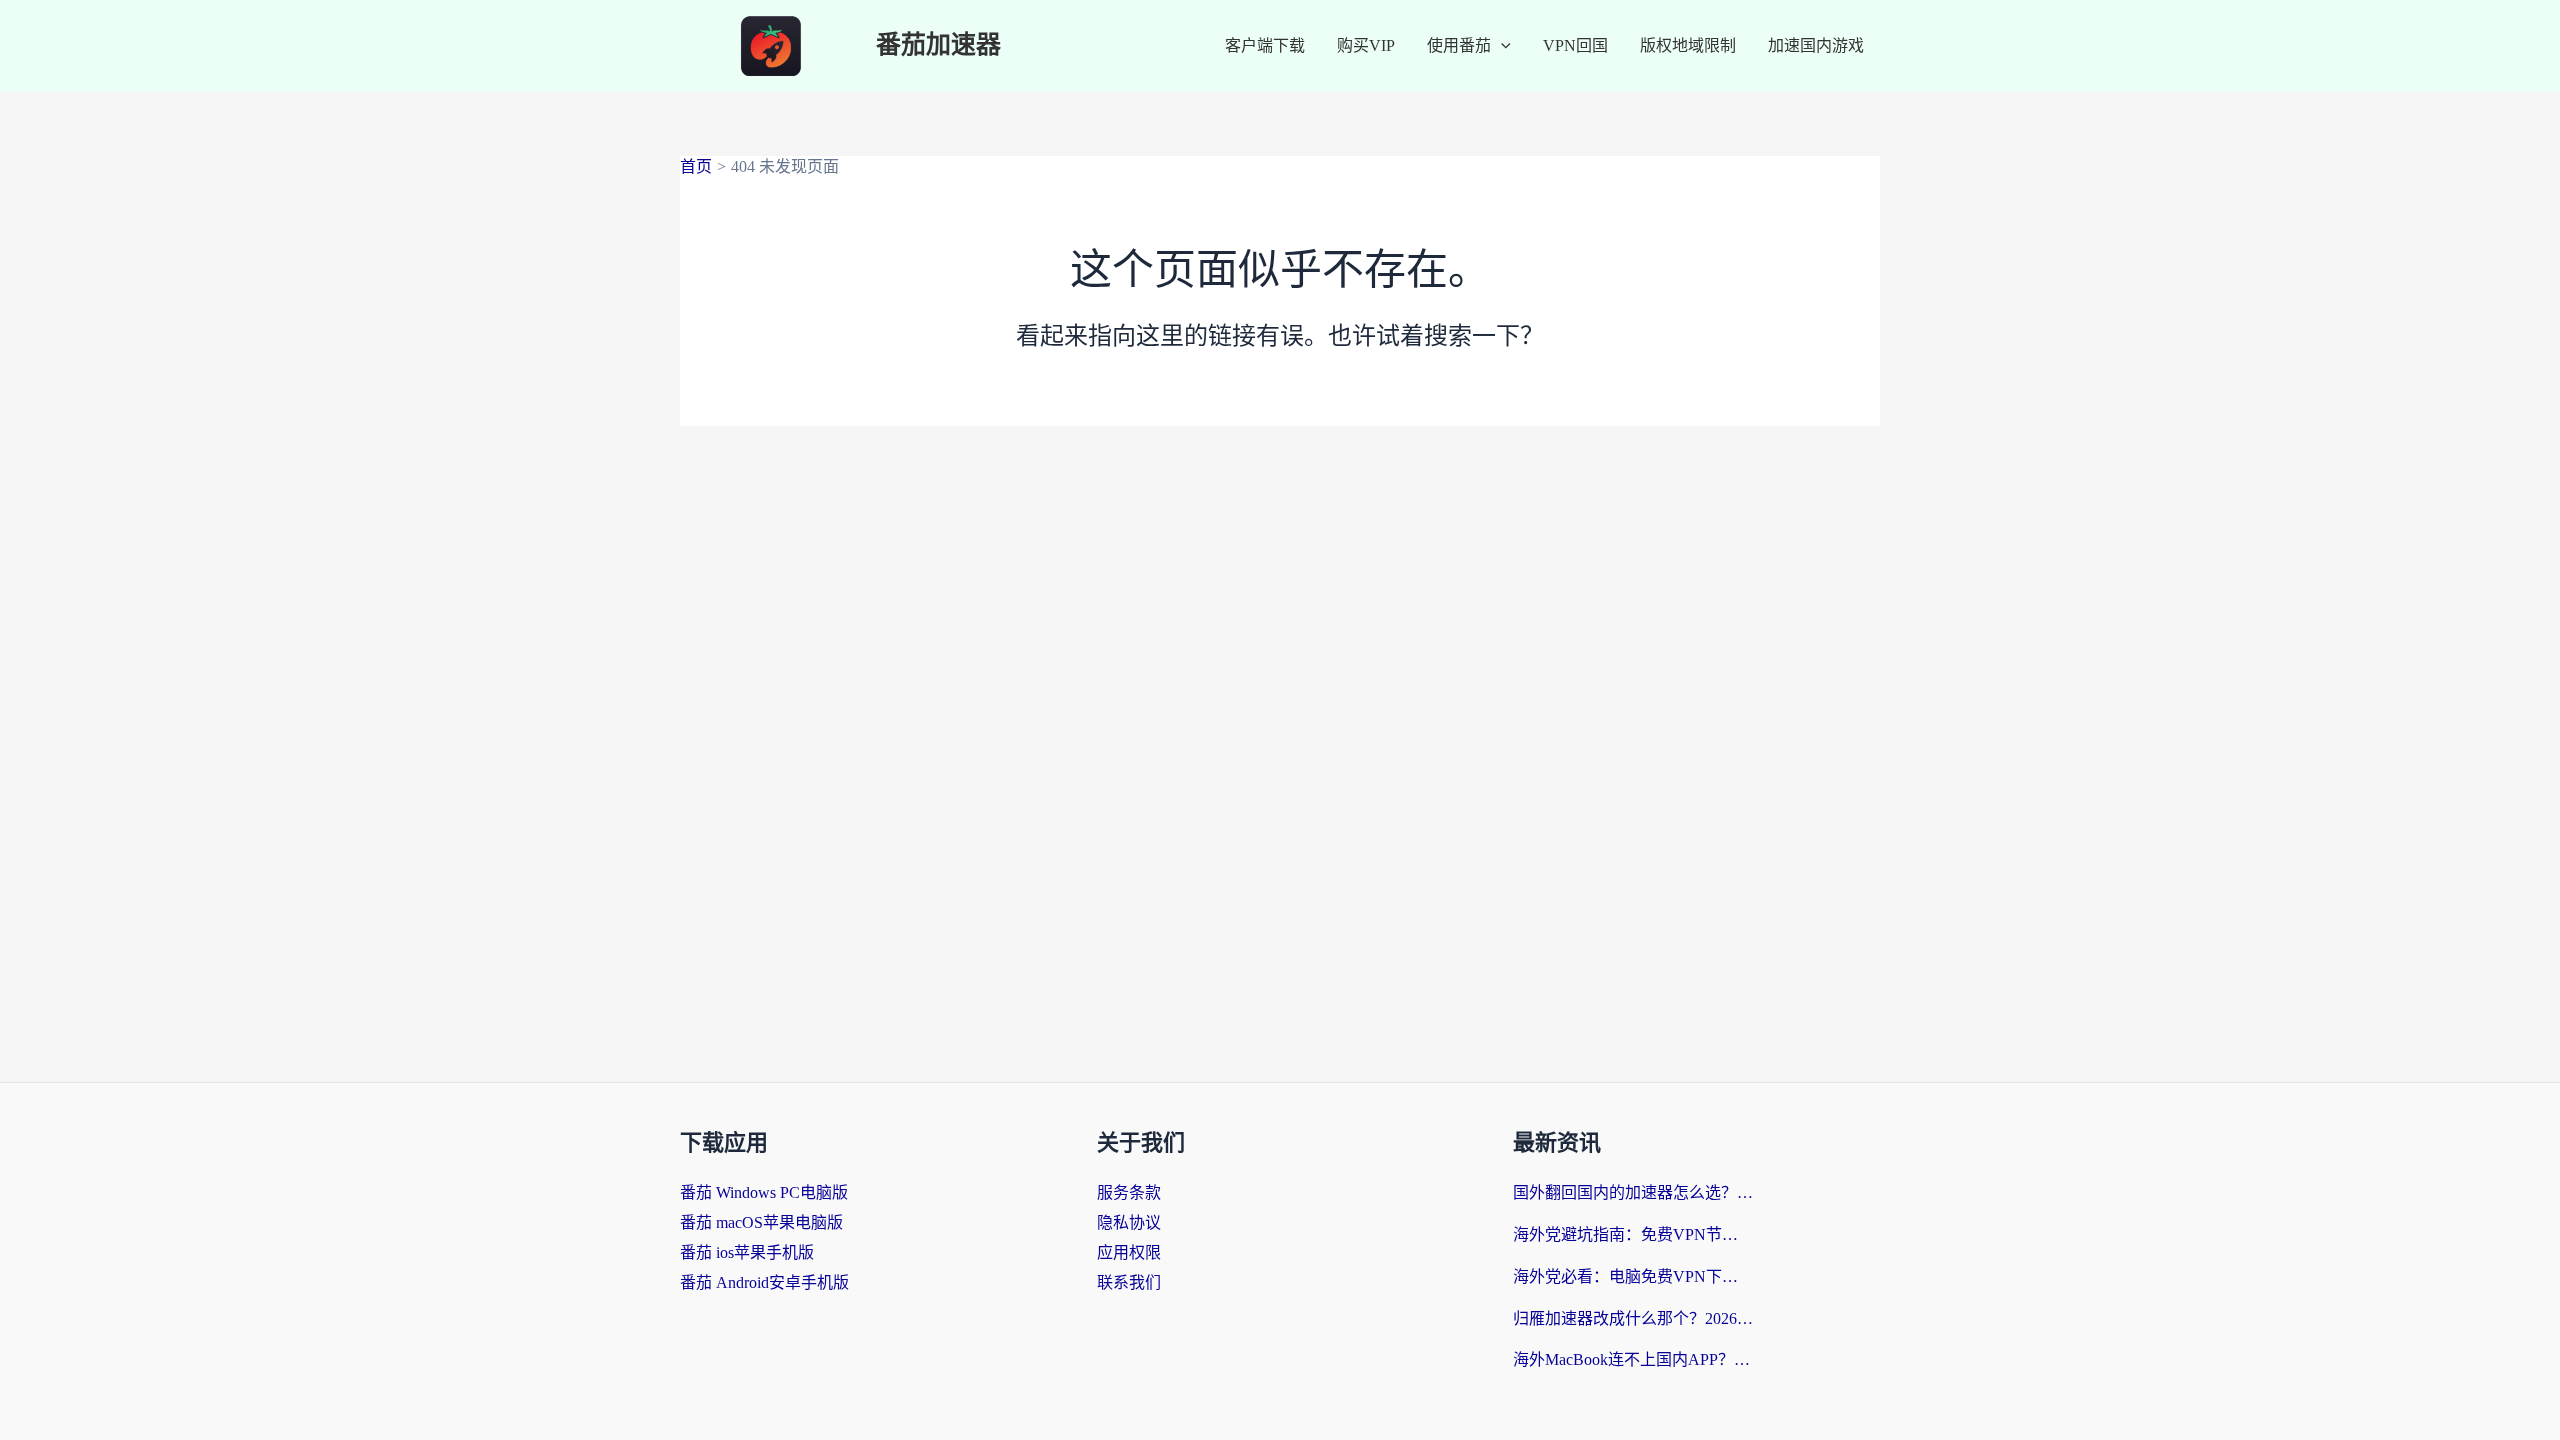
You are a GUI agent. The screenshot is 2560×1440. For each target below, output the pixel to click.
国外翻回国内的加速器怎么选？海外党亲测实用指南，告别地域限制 (1633, 1192)
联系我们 (1129, 1282)
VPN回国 (1575, 45)
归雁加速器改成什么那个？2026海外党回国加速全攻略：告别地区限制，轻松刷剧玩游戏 (1633, 1318)
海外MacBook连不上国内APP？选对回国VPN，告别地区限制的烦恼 (1633, 1359)
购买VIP (1366, 45)
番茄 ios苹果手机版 (747, 1252)
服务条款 (1129, 1192)
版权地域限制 (1688, 45)
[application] (1501, 46)
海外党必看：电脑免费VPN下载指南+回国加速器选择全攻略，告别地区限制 (1633, 1276)
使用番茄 (1459, 45)
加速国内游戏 (1816, 45)
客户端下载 (1265, 45)
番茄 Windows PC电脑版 (764, 1192)
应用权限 (1129, 1252)
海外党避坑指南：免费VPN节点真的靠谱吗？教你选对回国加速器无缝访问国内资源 (1633, 1234)
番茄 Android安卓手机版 (764, 1282)
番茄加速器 (938, 45)
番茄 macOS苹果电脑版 (761, 1222)
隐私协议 (1129, 1222)
